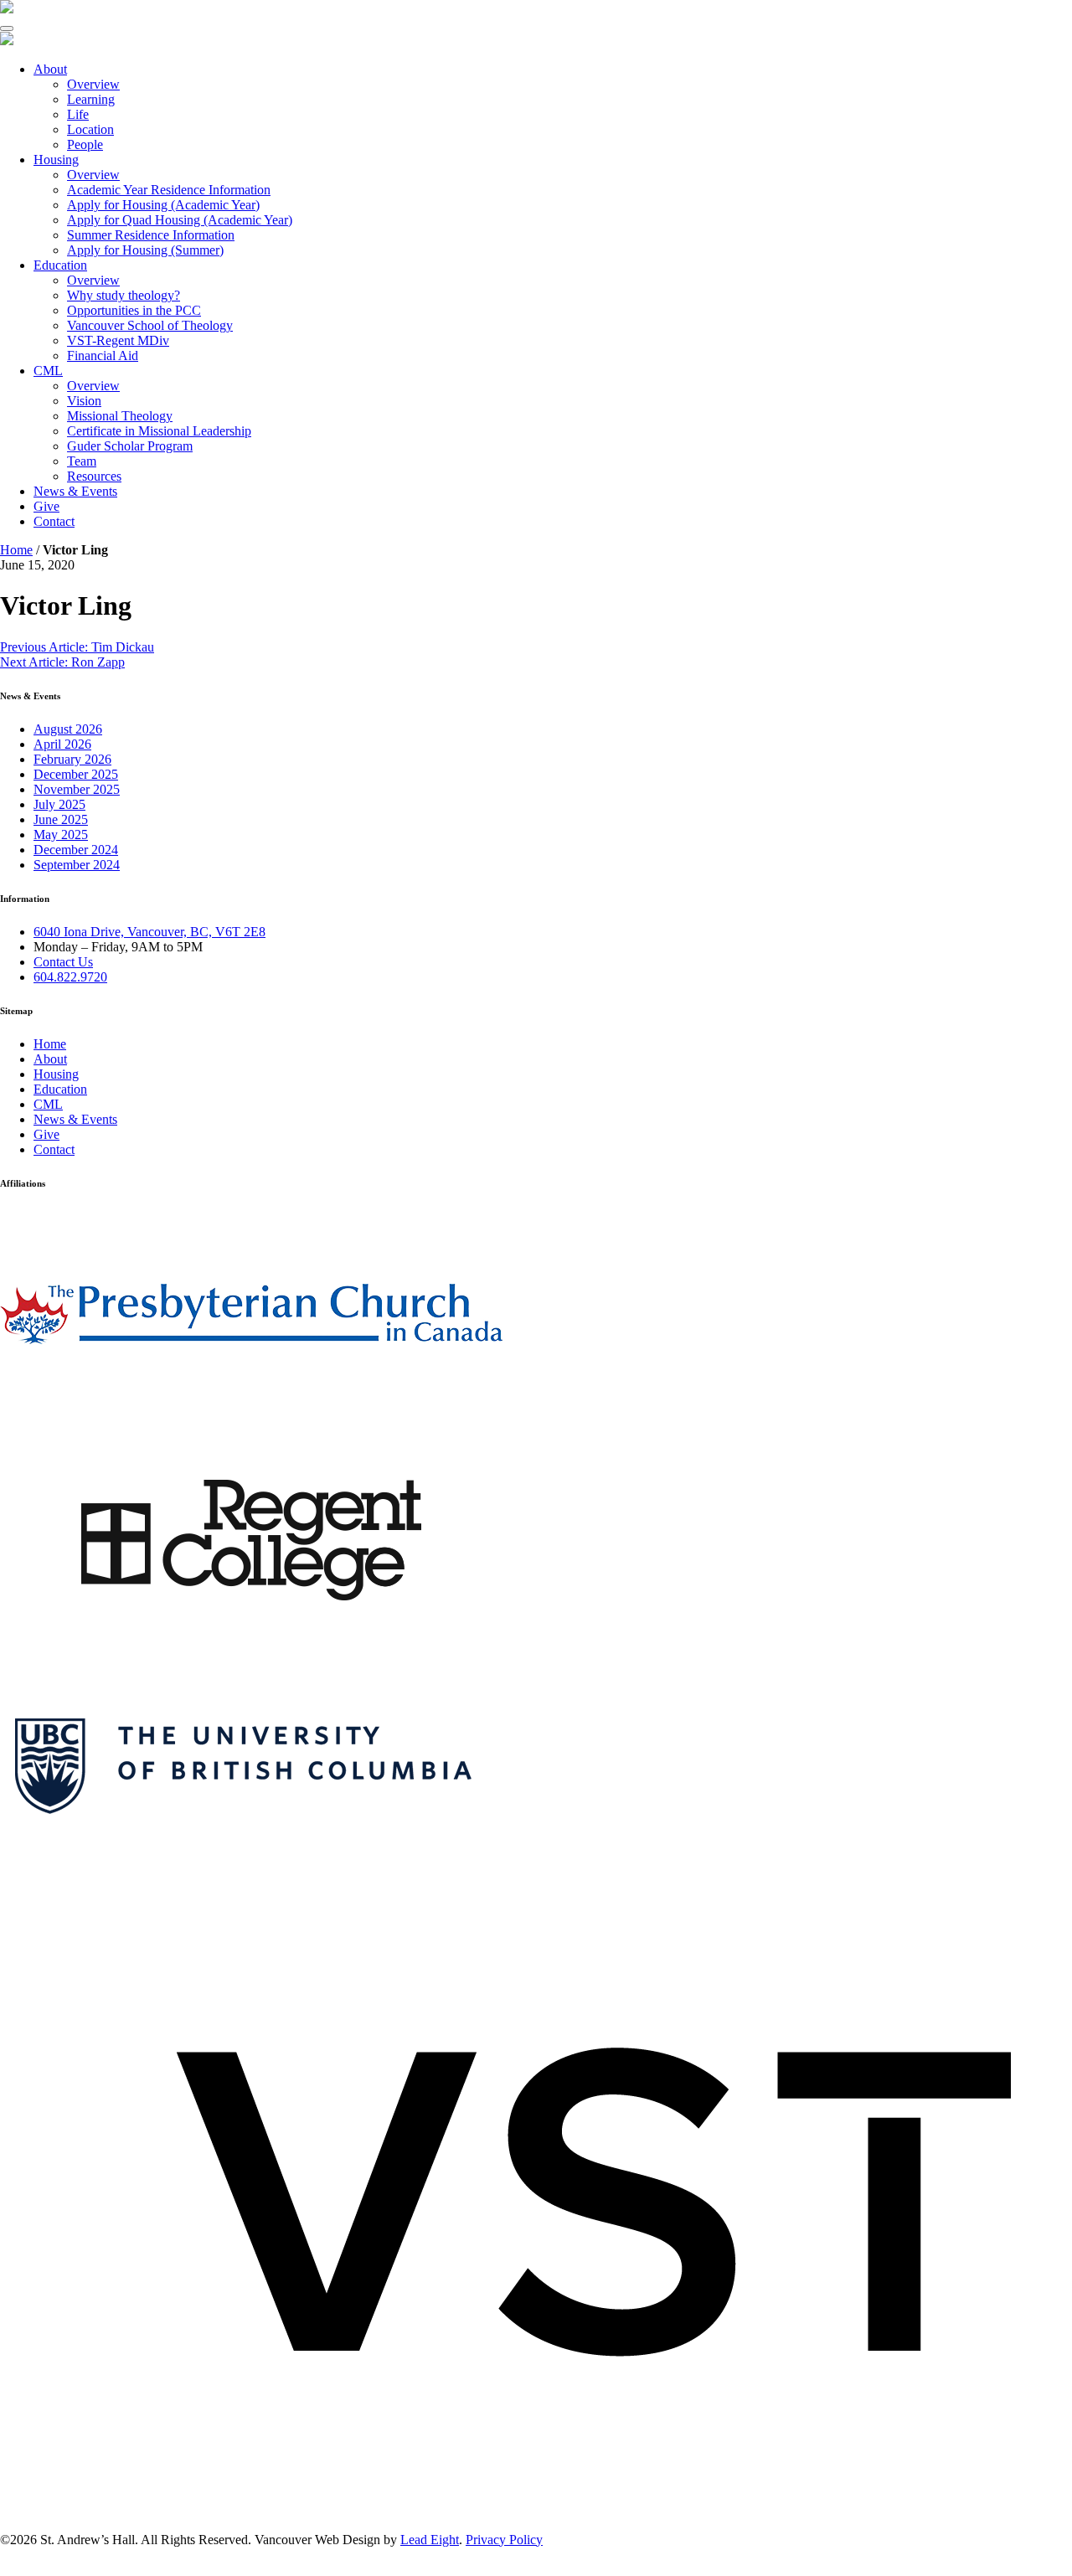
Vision (84, 401)
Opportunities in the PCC (134, 310)
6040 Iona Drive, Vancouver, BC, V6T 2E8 (149, 932)
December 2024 (76, 850)
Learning (91, 99)
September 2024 (77, 865)
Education (60, 265)
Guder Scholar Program (130, 446)
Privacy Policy (504, 2540)
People (85, 144)
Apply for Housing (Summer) (145, 250)
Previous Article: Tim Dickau (77, 647)
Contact (54, 521)
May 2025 (61, 835)
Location (90, 129)
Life (78, 114)
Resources (94, 476)
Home (16, 550)
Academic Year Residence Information (169, 190)
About (50, 69)
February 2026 (72, 759)
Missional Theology (120, 416)
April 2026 (62, 744)
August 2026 (68, 729)
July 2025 (59, 804)
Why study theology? (124, 295)
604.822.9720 (70, 977)
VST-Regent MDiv (118, 340)
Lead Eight (430, 2540)
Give (46, 506)
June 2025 (61, 819)
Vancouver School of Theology (150, 325)
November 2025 (77, 789)
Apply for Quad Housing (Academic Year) (180, 220)
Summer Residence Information (151, 235)
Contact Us (63, 962)
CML (48, 371)
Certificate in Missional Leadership (159, 431)
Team (82, 461)
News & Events (75, 491)
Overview (93, 84)
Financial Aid (103, 355)
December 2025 (76, 774)
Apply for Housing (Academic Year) (163, 205)
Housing (56, 160)
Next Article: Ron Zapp (62, 662)
